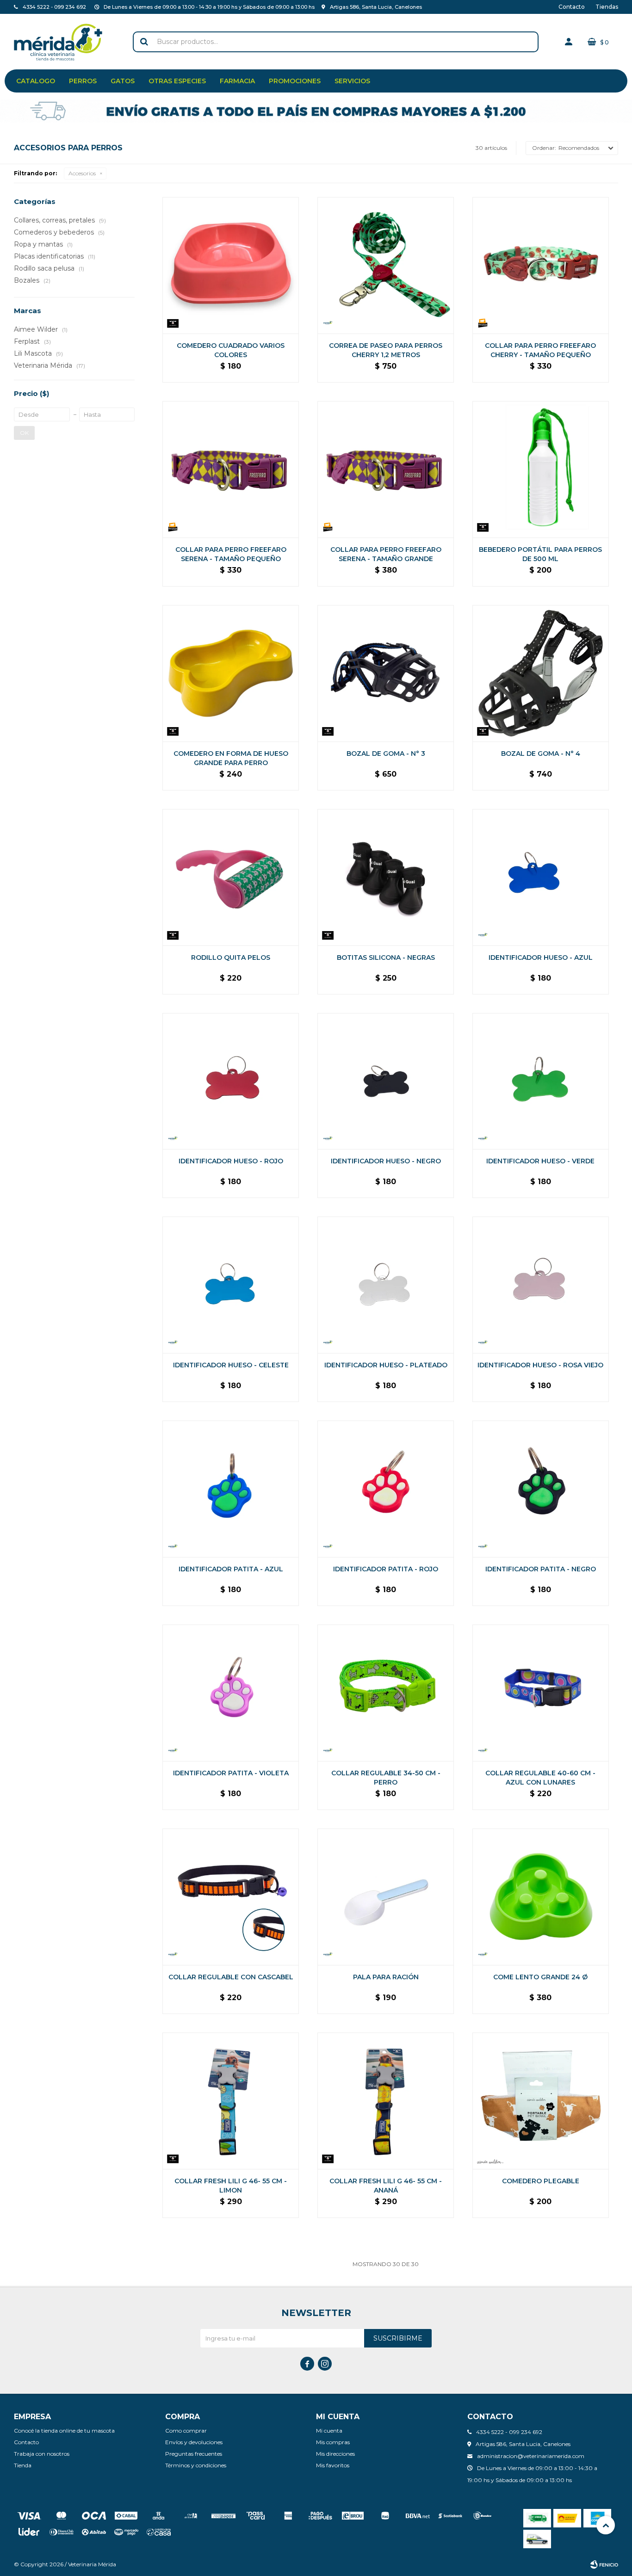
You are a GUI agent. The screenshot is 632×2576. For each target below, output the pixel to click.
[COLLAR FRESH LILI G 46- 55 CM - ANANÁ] (386, 2101)
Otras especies (177, 81)
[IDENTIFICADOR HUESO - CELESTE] (231, 1285)
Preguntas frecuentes (194, 2454)
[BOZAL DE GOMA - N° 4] (541, 673)
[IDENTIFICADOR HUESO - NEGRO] (386, 1081)
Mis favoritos (333, 2465)
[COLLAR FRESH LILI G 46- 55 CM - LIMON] (231, 2101)
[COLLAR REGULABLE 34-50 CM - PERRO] (386, 1693)
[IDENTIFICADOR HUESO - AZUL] (541, 877)
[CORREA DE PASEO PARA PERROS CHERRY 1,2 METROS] (386, 265)
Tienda (23, 2465)
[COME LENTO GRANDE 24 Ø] (541, 1897)
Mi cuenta (329, 2431)
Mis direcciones (335, 2454)
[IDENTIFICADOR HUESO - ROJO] (231, 1081)
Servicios (352, 81)
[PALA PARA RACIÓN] (386, 1897)
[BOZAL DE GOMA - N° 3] (386, 673)
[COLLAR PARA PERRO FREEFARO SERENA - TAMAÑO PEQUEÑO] (231, 469)
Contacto (572, 7)
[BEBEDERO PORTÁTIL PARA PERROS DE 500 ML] (541, 469)
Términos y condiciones (196, 2465)
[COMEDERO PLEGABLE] (541, 2101)
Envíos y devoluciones (194, 2442)
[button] (144, 42)
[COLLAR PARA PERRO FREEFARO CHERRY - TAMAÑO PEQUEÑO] (541, 265)
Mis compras (333, 2442)
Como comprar (186, 2431)
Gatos (123, 81)
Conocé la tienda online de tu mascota (64, 2431)
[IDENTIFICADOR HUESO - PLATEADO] (386, 1285)
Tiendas (607, 7)
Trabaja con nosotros (42, 2454)
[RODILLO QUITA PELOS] (231, 877)
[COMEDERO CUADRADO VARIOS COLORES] (231, 265)
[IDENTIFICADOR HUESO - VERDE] (541, 1081)
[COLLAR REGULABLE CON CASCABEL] (231, 1897)
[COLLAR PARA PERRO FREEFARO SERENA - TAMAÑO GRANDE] (386, 469)
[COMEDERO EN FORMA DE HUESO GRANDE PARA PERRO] (231, 673)
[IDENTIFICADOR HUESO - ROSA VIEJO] (541, 1285)
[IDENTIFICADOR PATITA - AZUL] (231, 1489)
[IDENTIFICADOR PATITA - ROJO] (386, 1489)
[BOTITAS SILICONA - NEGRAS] (386, 877)
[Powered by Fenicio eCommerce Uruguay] (604, 2564)
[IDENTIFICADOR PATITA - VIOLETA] (231, 1693)
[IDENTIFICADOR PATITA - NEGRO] (541, 1489)
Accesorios (82, 173)
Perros (83, 81)
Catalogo (36, 81)
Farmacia (237, 81)
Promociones (295, 81)
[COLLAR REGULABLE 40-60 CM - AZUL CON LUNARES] (541, 1693)
